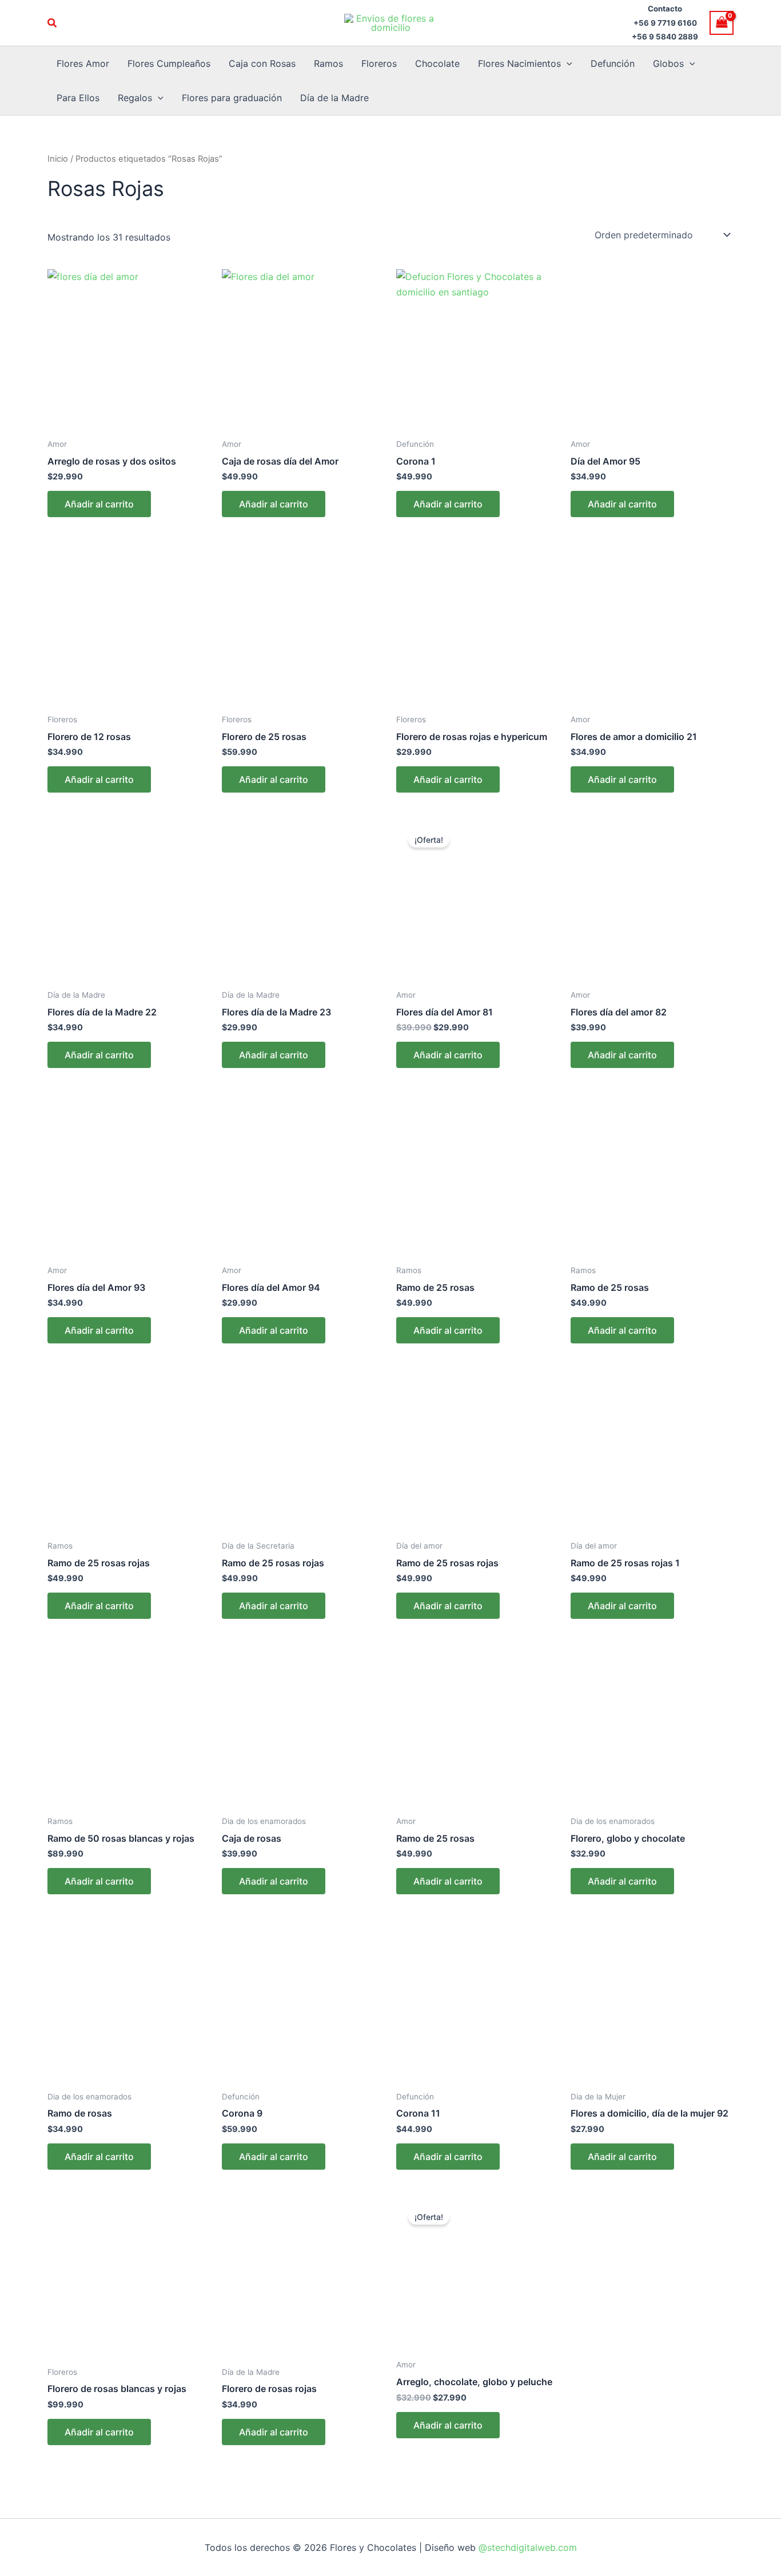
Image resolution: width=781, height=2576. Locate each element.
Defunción (613, 63)
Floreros (379, 63)
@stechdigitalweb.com (526, 2547)
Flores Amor (83, 63)
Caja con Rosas (262, 63)
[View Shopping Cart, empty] (722, 23)
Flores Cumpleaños (169, 63)
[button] (53, 23)
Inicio (58, 159)
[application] (567, 63)
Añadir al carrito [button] (99, 504)
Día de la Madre (334, 98)
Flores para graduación (232, 98)
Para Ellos (78, 98)
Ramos (328, 63)
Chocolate (437, 63)
